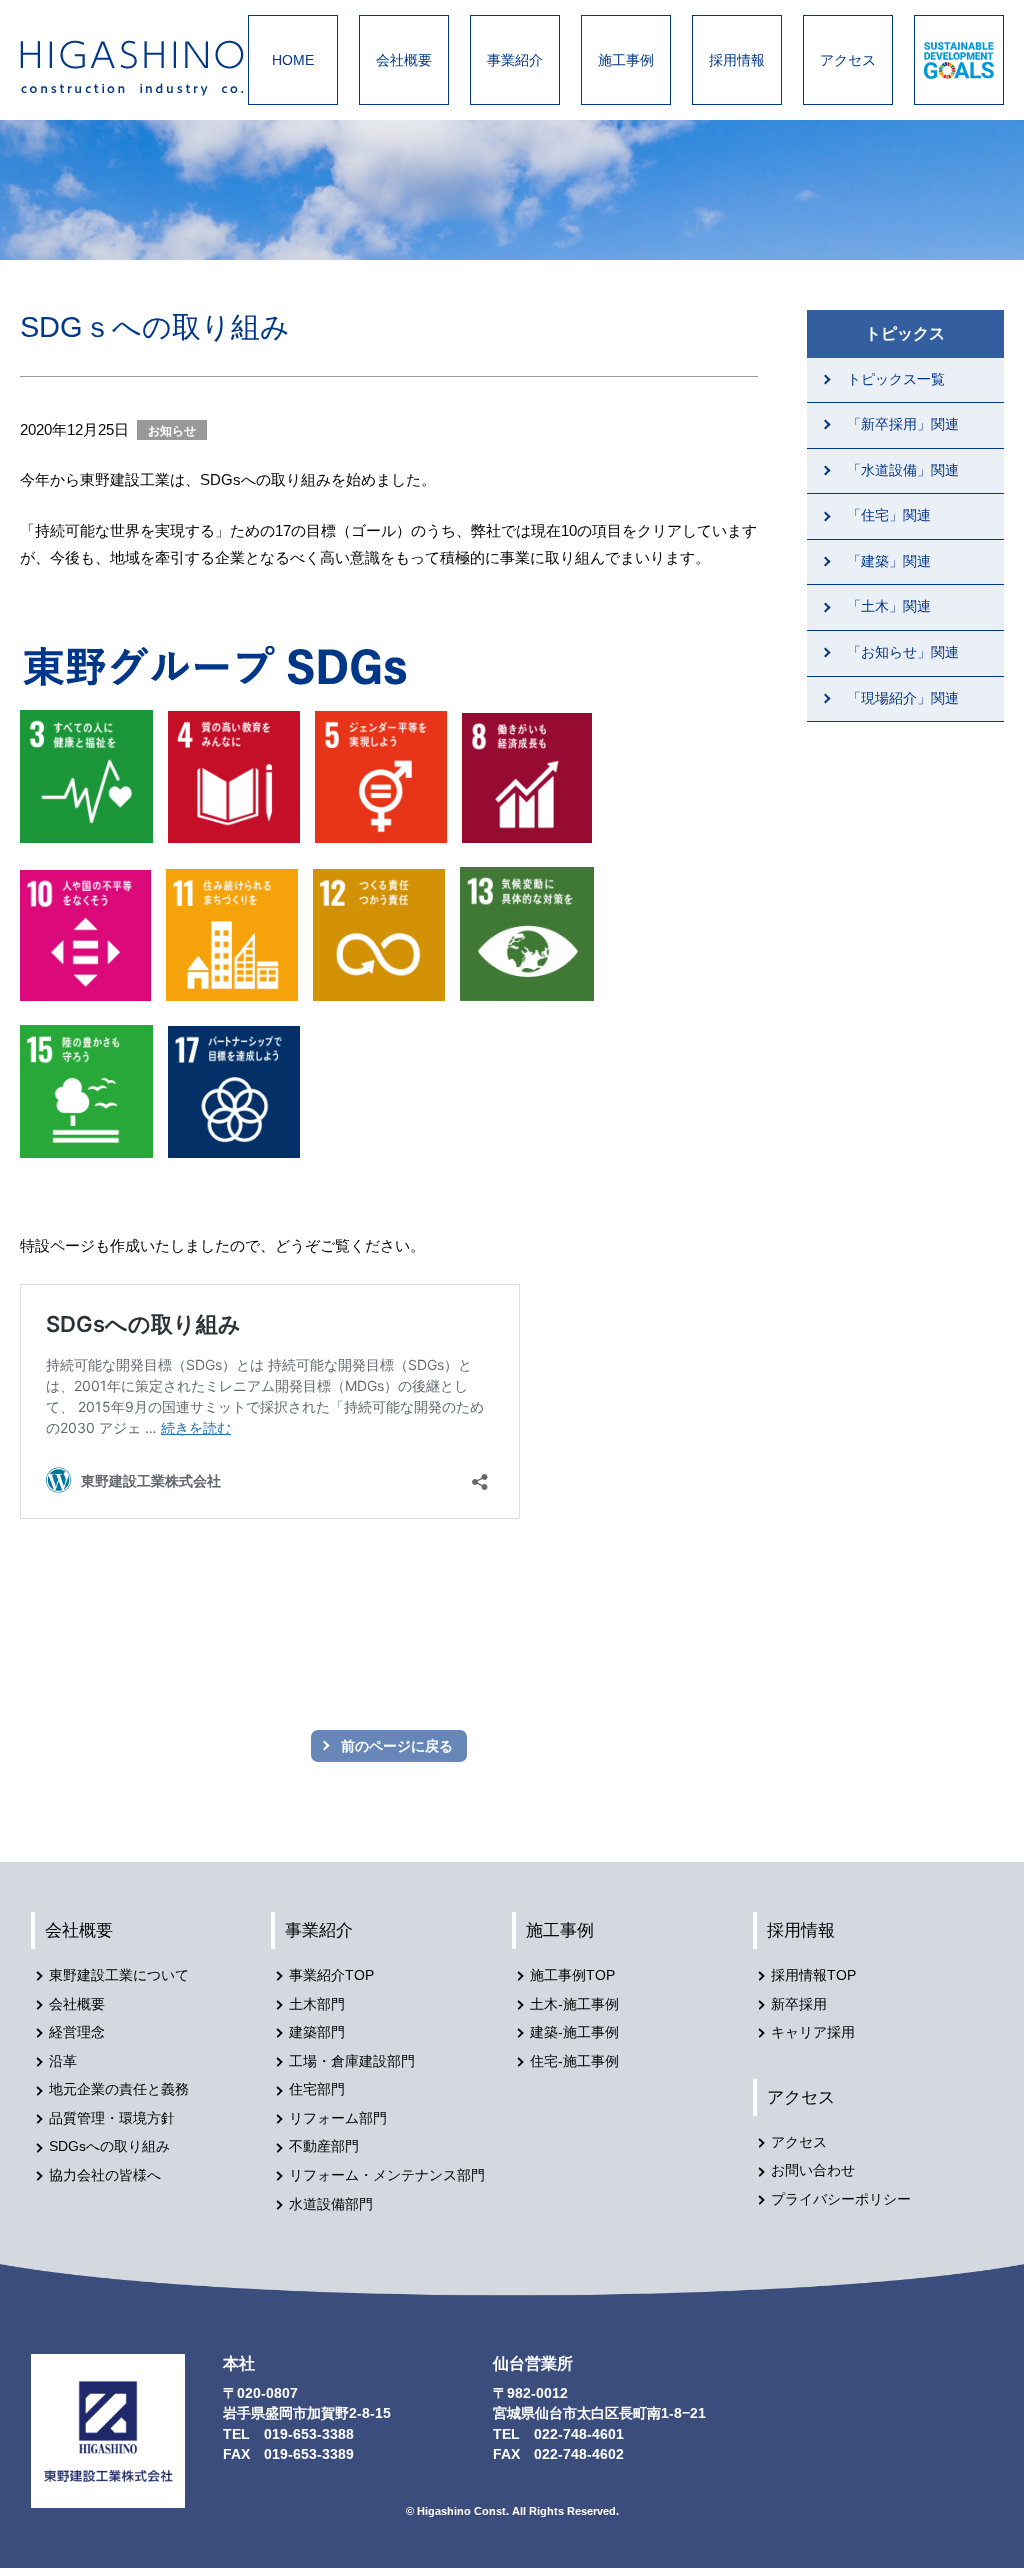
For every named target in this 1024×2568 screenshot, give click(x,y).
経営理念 (77, 2032)
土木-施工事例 (574, 2004)
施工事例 (626, 60)
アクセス (848, 60)
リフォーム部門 (338, 2118)
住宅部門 (317, 2089)
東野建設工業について (119, 1975)
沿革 (63, 2061)
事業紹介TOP (331, 1975)
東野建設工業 (150, 68)
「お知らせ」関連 (903, 652)
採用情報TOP (813, 1975)
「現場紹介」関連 (903, 698)
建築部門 (317, 2032)
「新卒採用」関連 (903, 424)
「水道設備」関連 (903, 470)
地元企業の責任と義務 (119, 2089)
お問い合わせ (813, 2170)
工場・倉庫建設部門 (352, 2061)
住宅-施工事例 (574, 2061)
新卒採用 (799, 2004)
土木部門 (317, 2004)
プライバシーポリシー (841, 2199)
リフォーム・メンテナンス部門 (387, 2175)
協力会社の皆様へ (105, 2175)
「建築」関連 (889, 561)
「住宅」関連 (889, 515)
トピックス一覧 (896, 379)
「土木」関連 (889, 606)
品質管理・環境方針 (112, 2118)
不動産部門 (324, 2146)
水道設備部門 (331, 2204)
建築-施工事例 (574, 2032)
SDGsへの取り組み (109, 2146)
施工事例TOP (572, 1975)
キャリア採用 (813, 2032)
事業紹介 (515, 60)
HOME (293, 60)
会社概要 (404, 60)
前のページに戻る (397, 1746)
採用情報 (737, 60)
